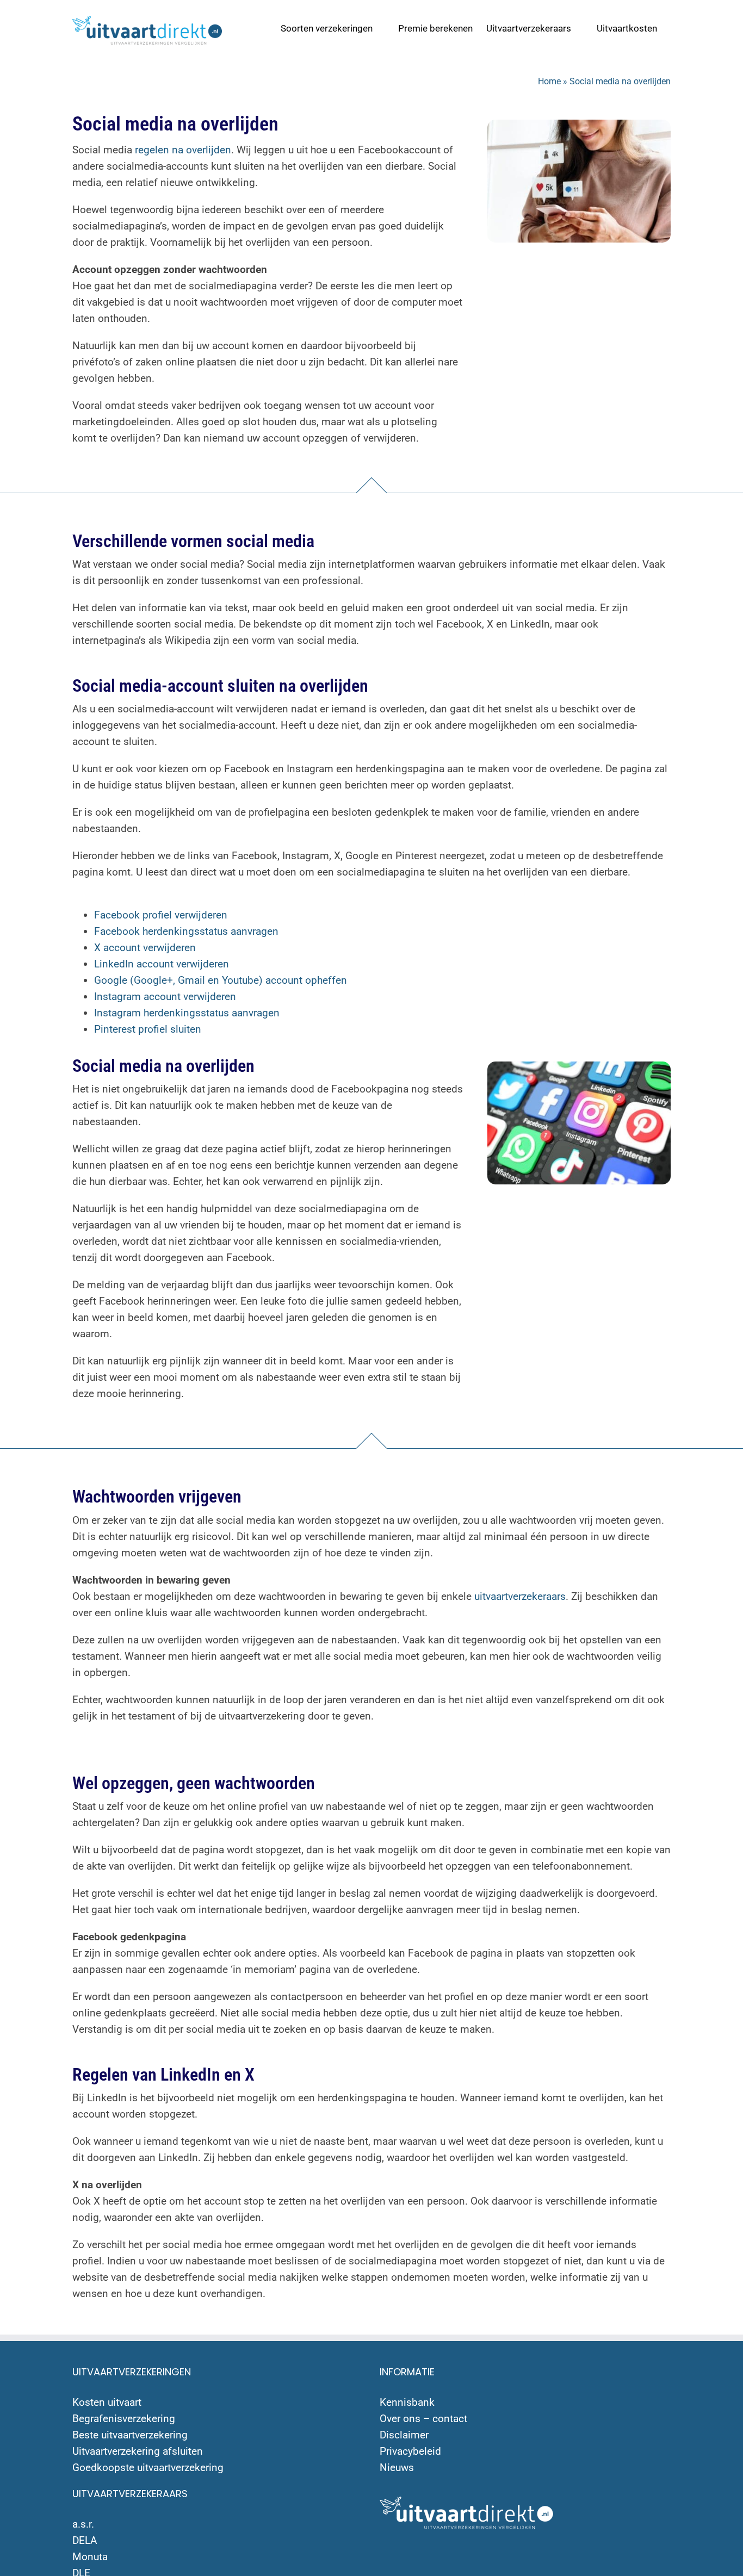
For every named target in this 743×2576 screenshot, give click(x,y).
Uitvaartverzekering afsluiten (138, 2451)
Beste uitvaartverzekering (130, 2435)
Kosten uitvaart (107, 2402)
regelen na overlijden (183, 150)
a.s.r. (83, 2524)
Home (549, 81)
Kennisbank (407, 2402)
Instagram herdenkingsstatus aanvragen (187, 1013)
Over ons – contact (423, 2419)
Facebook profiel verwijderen (161, 915)
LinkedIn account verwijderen (162, 964)
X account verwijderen (145, 948)
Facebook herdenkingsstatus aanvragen (186, 931)
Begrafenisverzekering (124, 2419)
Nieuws (397, 2468)
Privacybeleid (410, 2451)
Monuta (90, 2557)
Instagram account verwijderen (165, 997)
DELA (85, 2540)
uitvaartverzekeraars (520, 1596)
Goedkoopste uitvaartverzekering (148, 2468)
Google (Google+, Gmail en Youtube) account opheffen (221, 980)
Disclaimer (404, 2435)
